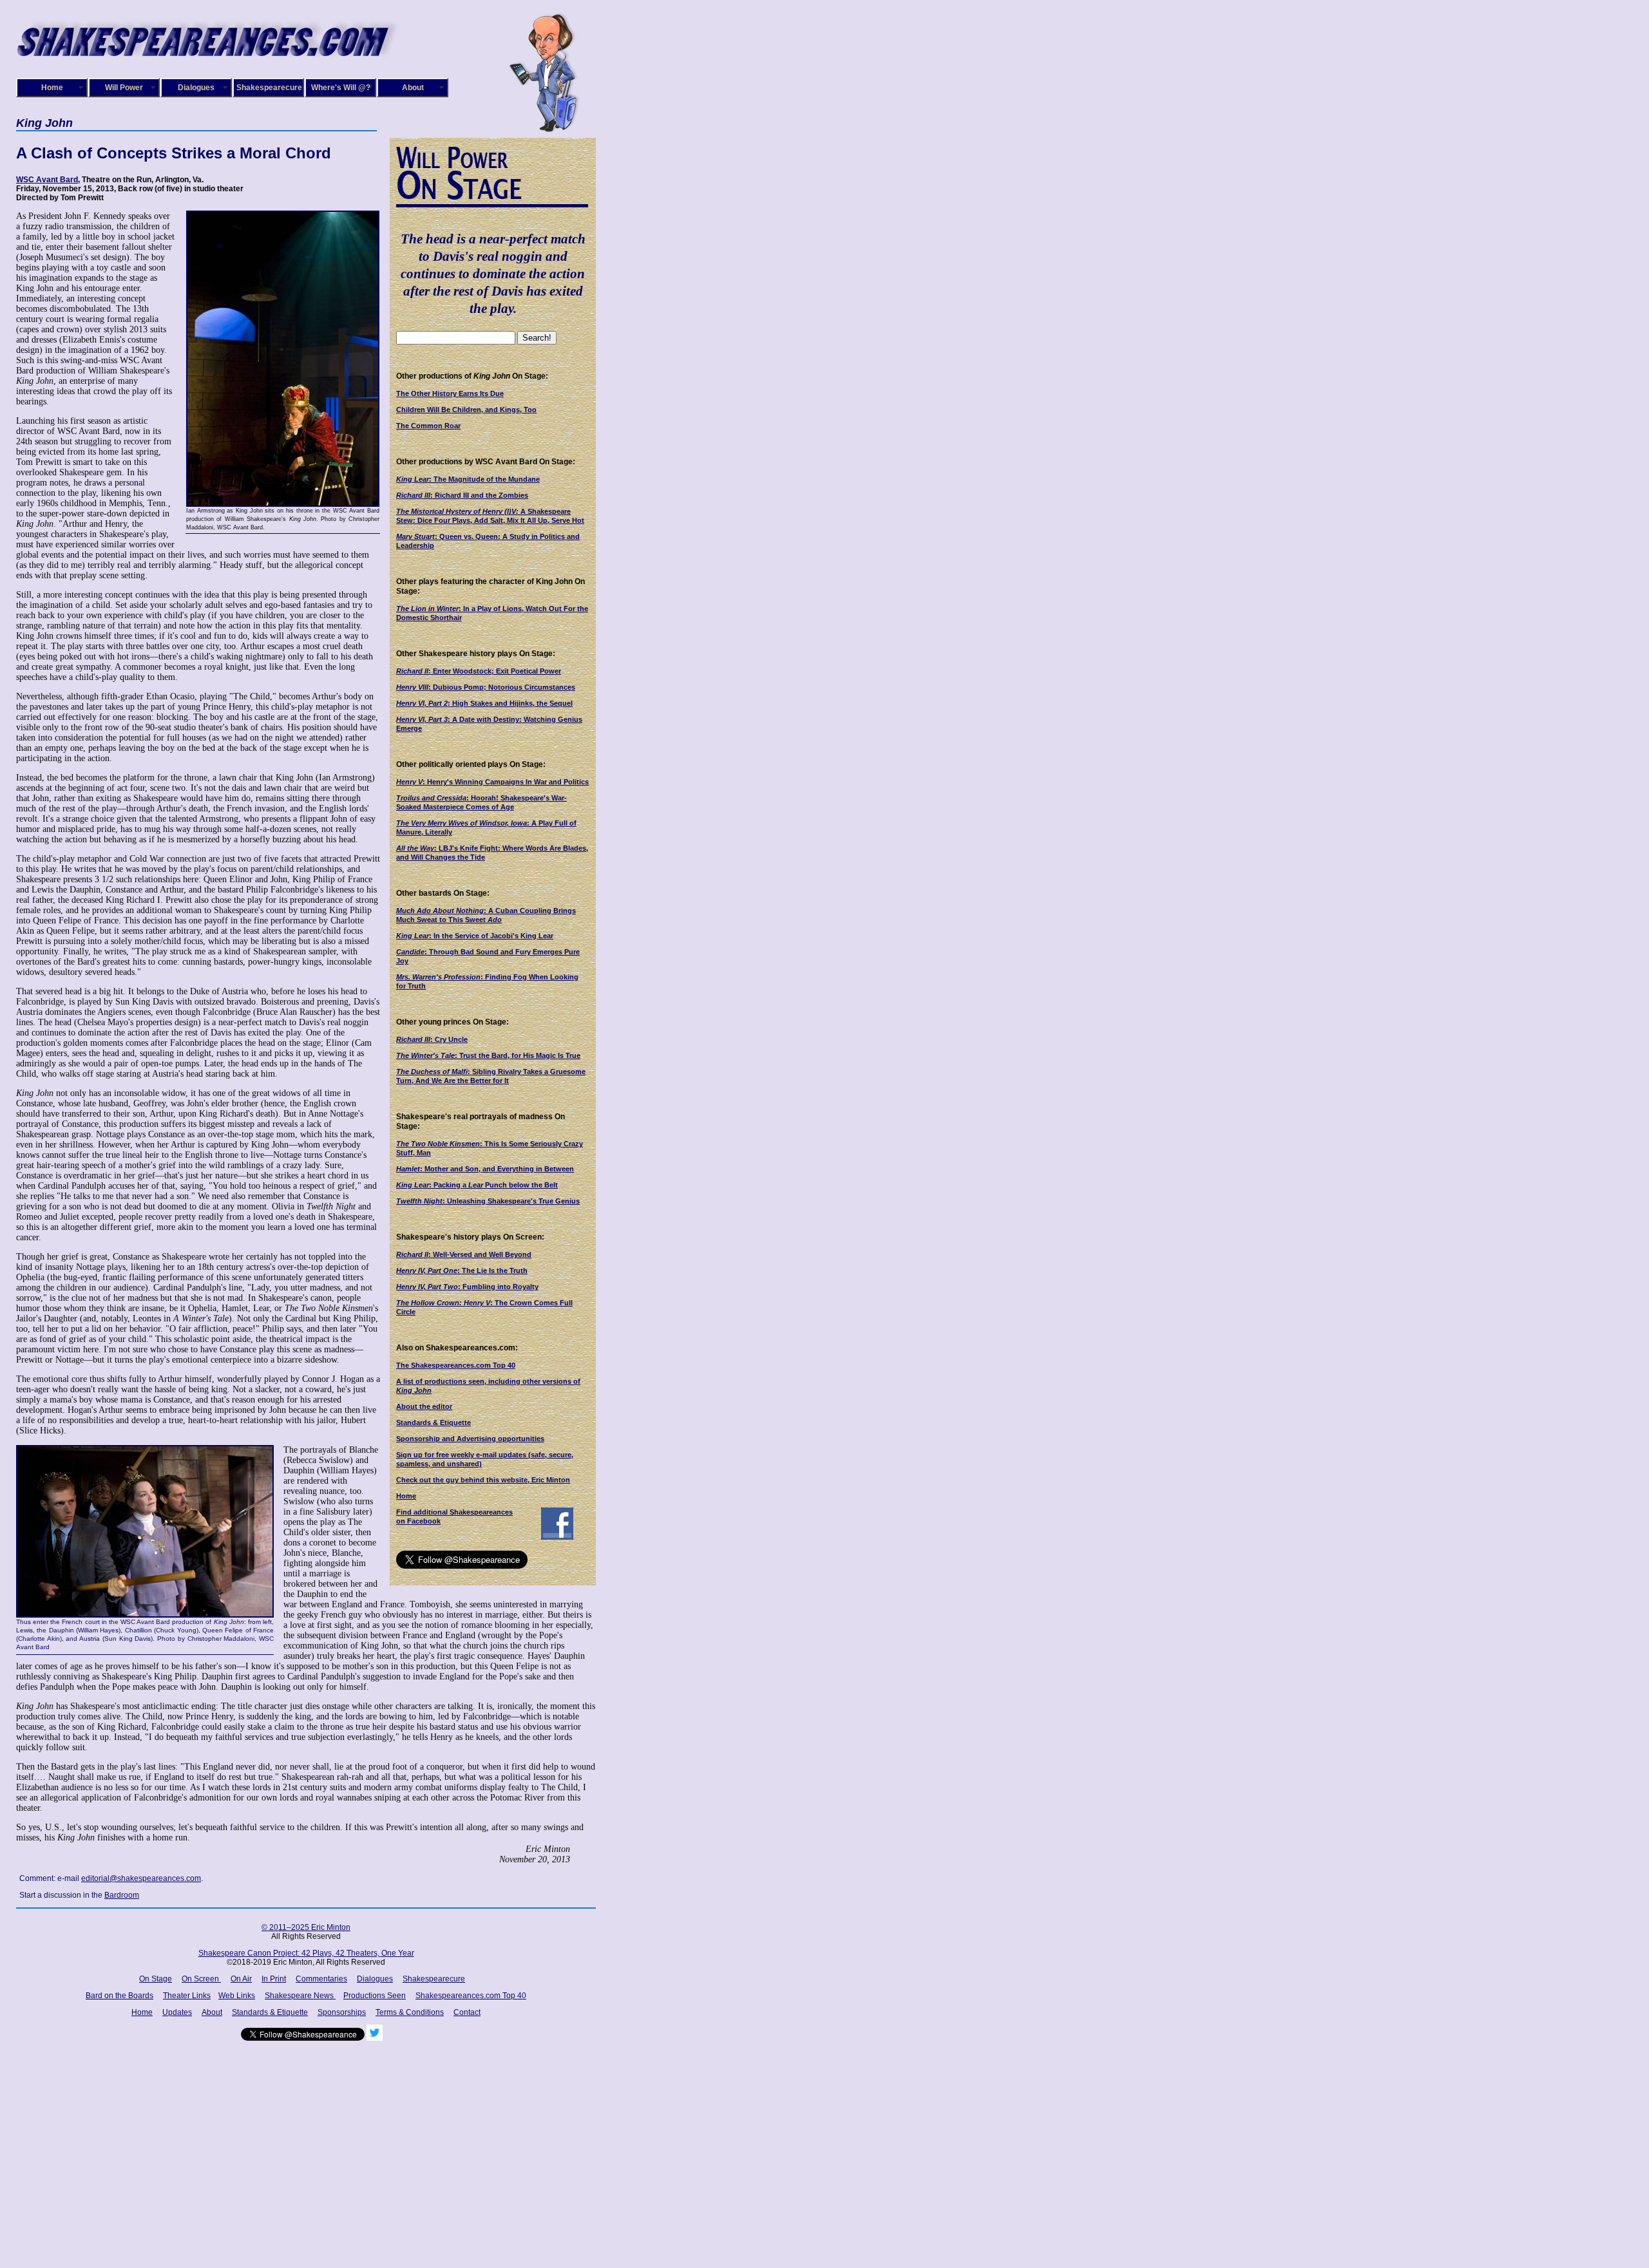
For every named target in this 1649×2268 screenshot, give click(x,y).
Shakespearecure (269, 88)
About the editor (424, 1406)
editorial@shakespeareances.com (141, 1878)
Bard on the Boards (119, 1996)
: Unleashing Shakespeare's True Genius (488, 1201)
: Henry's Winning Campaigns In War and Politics (492, 782)
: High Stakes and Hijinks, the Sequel (484, 703)
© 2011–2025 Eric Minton (306, 1927)
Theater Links (187, 1996)
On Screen (201, 1979)
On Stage (156, 1979)
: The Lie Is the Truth (462, 1271)
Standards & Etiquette (434, 1422)
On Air (241, 1979)
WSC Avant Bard (47, 180)
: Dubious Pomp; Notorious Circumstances (486, 687)
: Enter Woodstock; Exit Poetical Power (479, 671)
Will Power (124, 88)
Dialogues (196, 88)
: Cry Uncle (432, 1039)
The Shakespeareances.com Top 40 (456, 1365)
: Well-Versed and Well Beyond (464, 1254)
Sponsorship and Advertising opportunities (470, 1439)
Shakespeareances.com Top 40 (471, 1996)
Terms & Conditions (410, 2012)
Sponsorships (342, 2012)
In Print (274, 1979)
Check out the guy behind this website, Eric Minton (483, 1480)
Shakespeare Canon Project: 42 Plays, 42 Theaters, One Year (306, 1953)
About (413, 88)
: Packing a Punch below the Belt (477, 1185)
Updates (177, 2012)
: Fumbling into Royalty (467, 1287)
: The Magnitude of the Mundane (468, 479)
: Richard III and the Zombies (462, 495)
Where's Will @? (341, 88)
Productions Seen (375, 1996)
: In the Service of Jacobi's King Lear (475, 936)
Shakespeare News (300, 1996)
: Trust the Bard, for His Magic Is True (488, 1055)
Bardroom (122, 1895)
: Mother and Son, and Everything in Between (485, 1169)
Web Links (237, 1996)
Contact (467, 2012)
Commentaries (321, 1979)
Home (52, 88)
